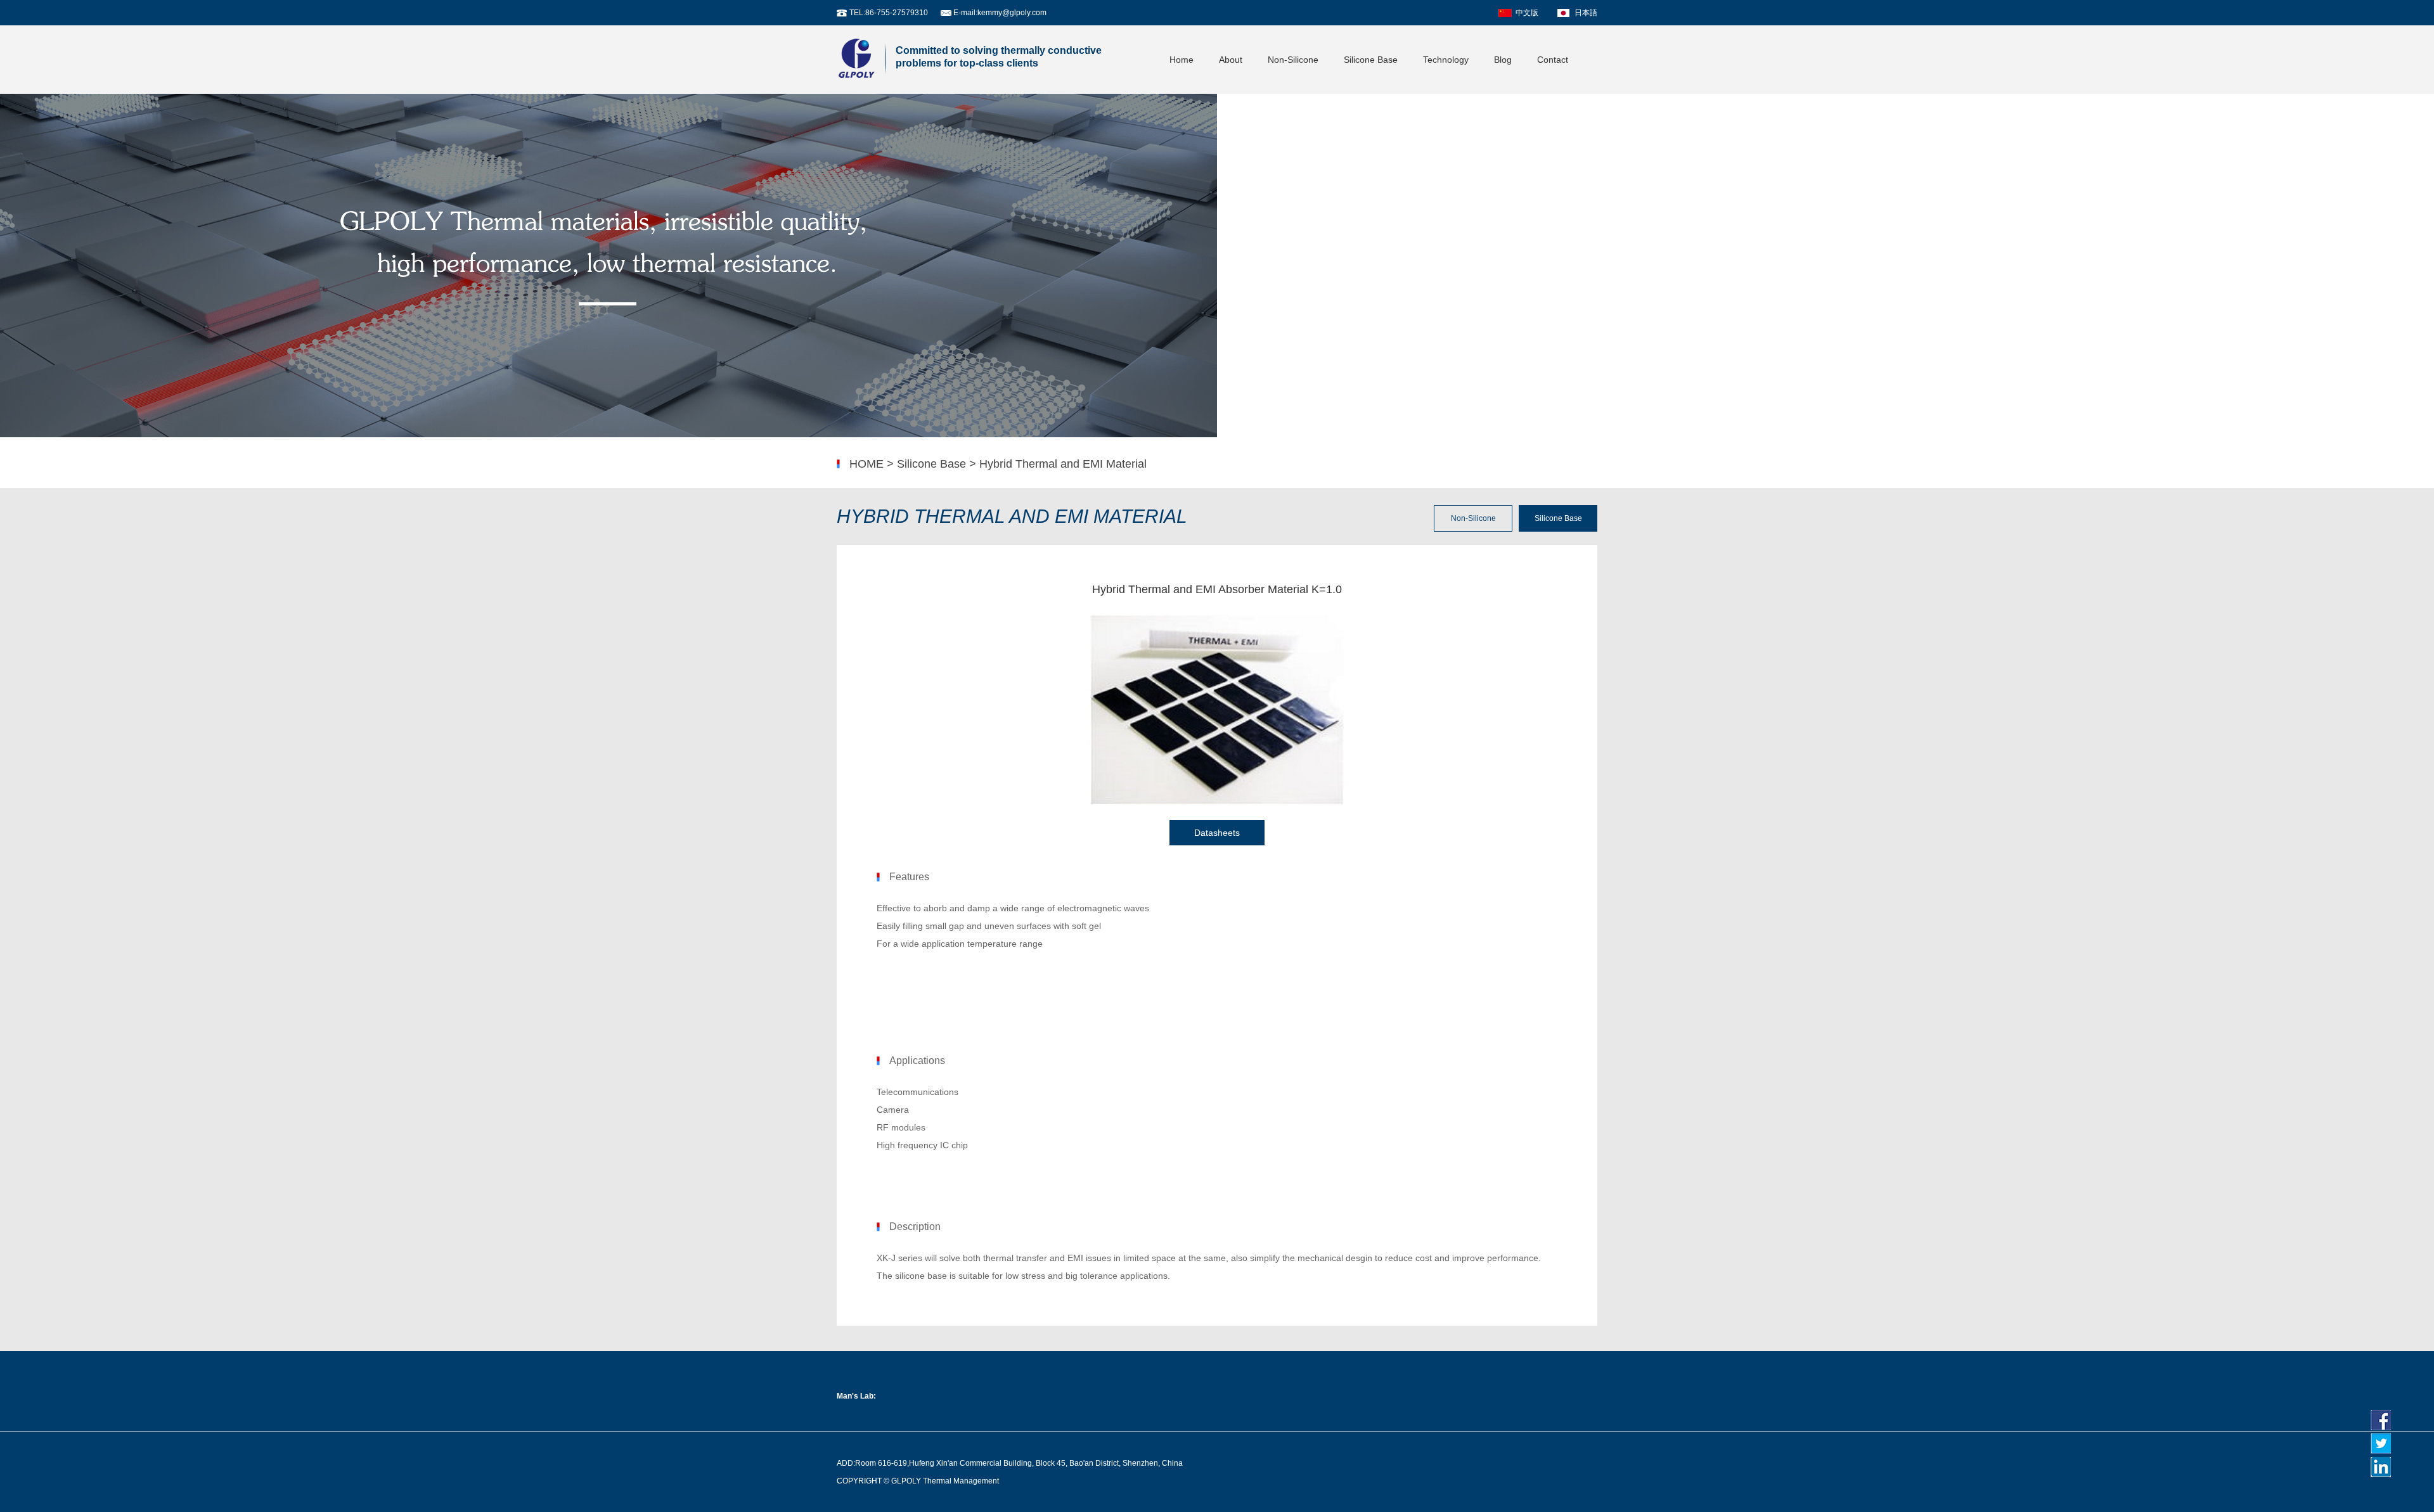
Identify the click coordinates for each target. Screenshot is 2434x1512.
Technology (1446, 60)
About (1231, 60)
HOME (866, 464)
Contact (1553, 60)
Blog (1503, 60)
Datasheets (1217, 833)
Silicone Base (1371, 60)
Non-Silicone (1293, 60)
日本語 (1586, 13)
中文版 (1527, 13)
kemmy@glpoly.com (1012, 13)
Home (1182, 60)
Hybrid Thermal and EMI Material (1063, 464)
